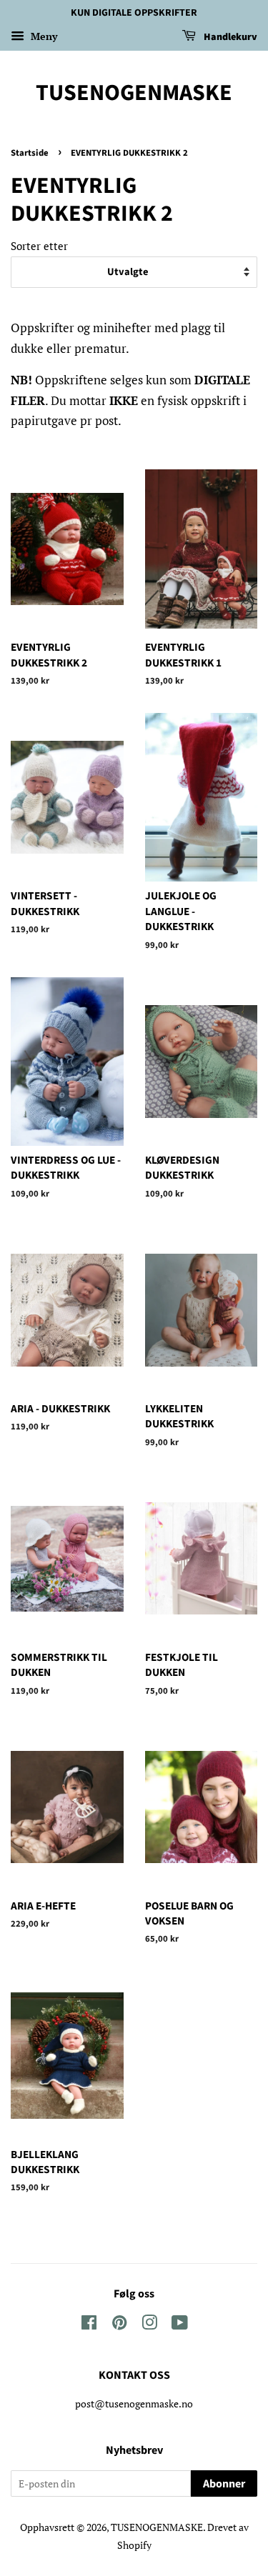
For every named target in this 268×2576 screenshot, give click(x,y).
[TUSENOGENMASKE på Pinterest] (119, 2325)
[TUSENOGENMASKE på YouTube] (180, 2325)
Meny (43, 36)
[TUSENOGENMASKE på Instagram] (149, 2325)
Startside (30, 153)
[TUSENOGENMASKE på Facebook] (89, 2325)
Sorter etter (39, 246)
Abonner (224, 2484)
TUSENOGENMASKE (134, 93)
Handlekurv (229, 37)
